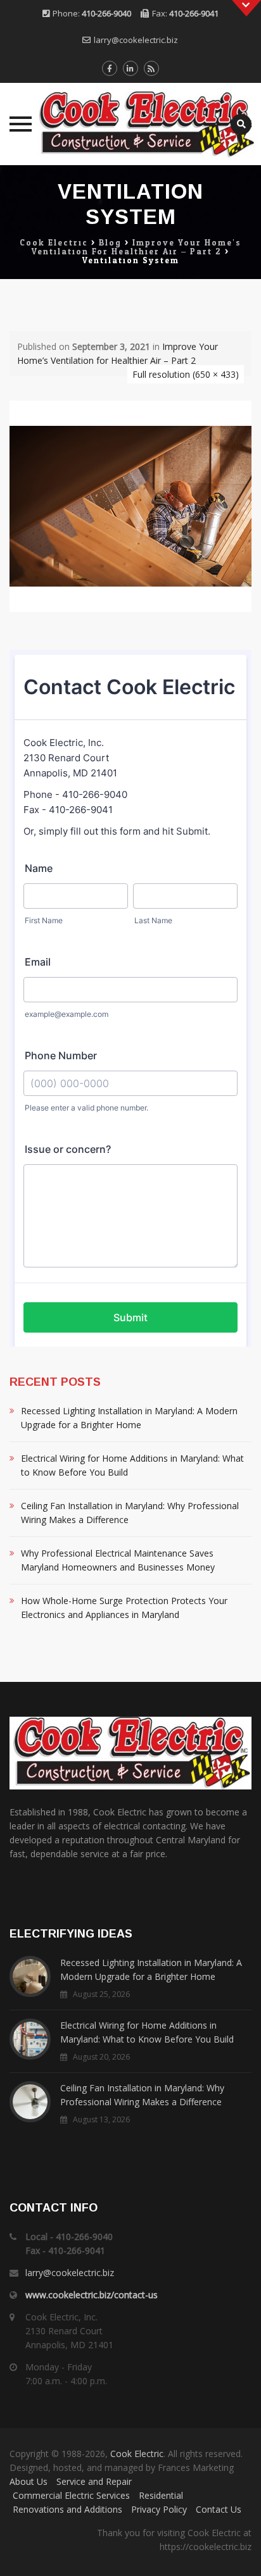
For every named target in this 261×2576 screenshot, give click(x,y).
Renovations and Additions (67, 2509)
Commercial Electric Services (71, 2495)
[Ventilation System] (130, 505)
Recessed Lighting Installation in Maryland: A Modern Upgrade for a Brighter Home (129, 1418)
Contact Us (219, 2509)
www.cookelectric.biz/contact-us (92, 2295)
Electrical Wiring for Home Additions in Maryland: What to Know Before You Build (132, 1465)
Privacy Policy (159, 2509)
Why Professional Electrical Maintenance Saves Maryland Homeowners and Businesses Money (118, 1560)
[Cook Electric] (130, 124)
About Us (29, 2481)
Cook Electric (137, 2454)
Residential (161, 2495)
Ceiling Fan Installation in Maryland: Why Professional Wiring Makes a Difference (130, 1513)
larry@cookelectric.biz (136, 40)
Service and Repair (94, 2481)
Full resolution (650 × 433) (186, 374)
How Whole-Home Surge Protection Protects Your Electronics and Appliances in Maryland (124, 1608)
